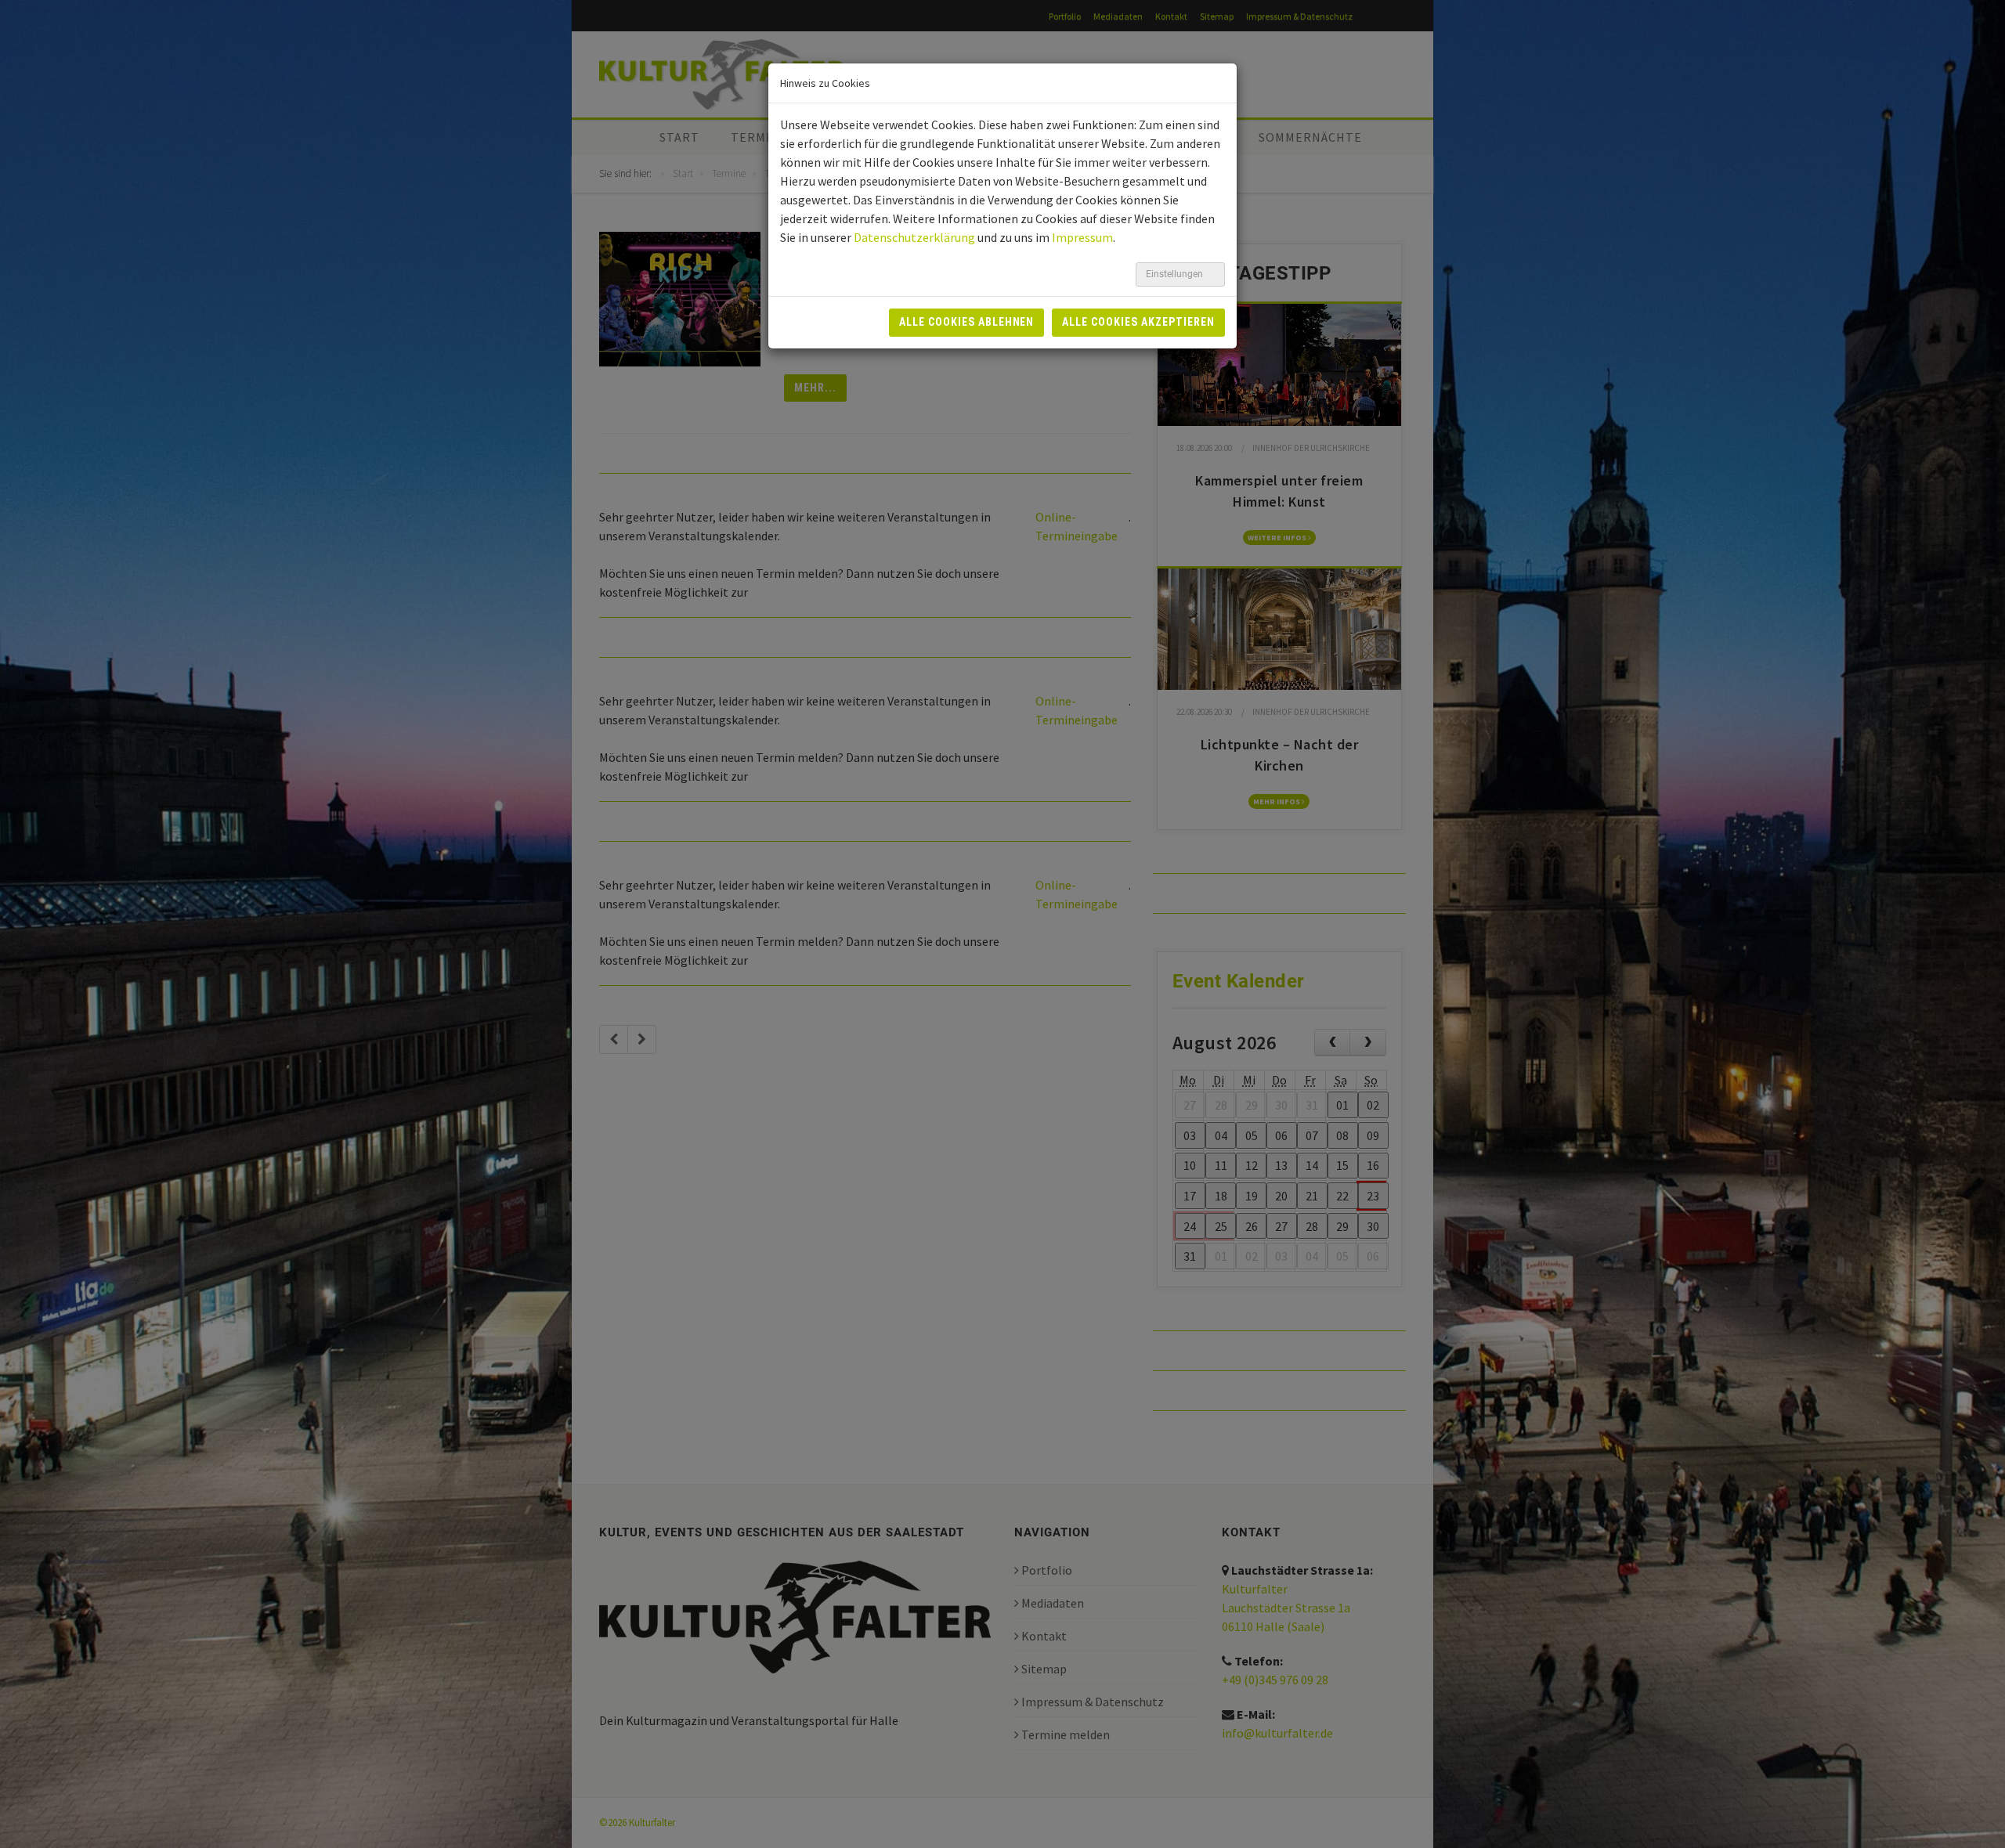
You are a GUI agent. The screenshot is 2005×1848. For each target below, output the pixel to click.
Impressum (1082, 237)
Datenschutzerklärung (914, 237)
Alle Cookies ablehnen (967, 322)
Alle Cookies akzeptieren (1138, 322)
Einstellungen (1176, 274)
